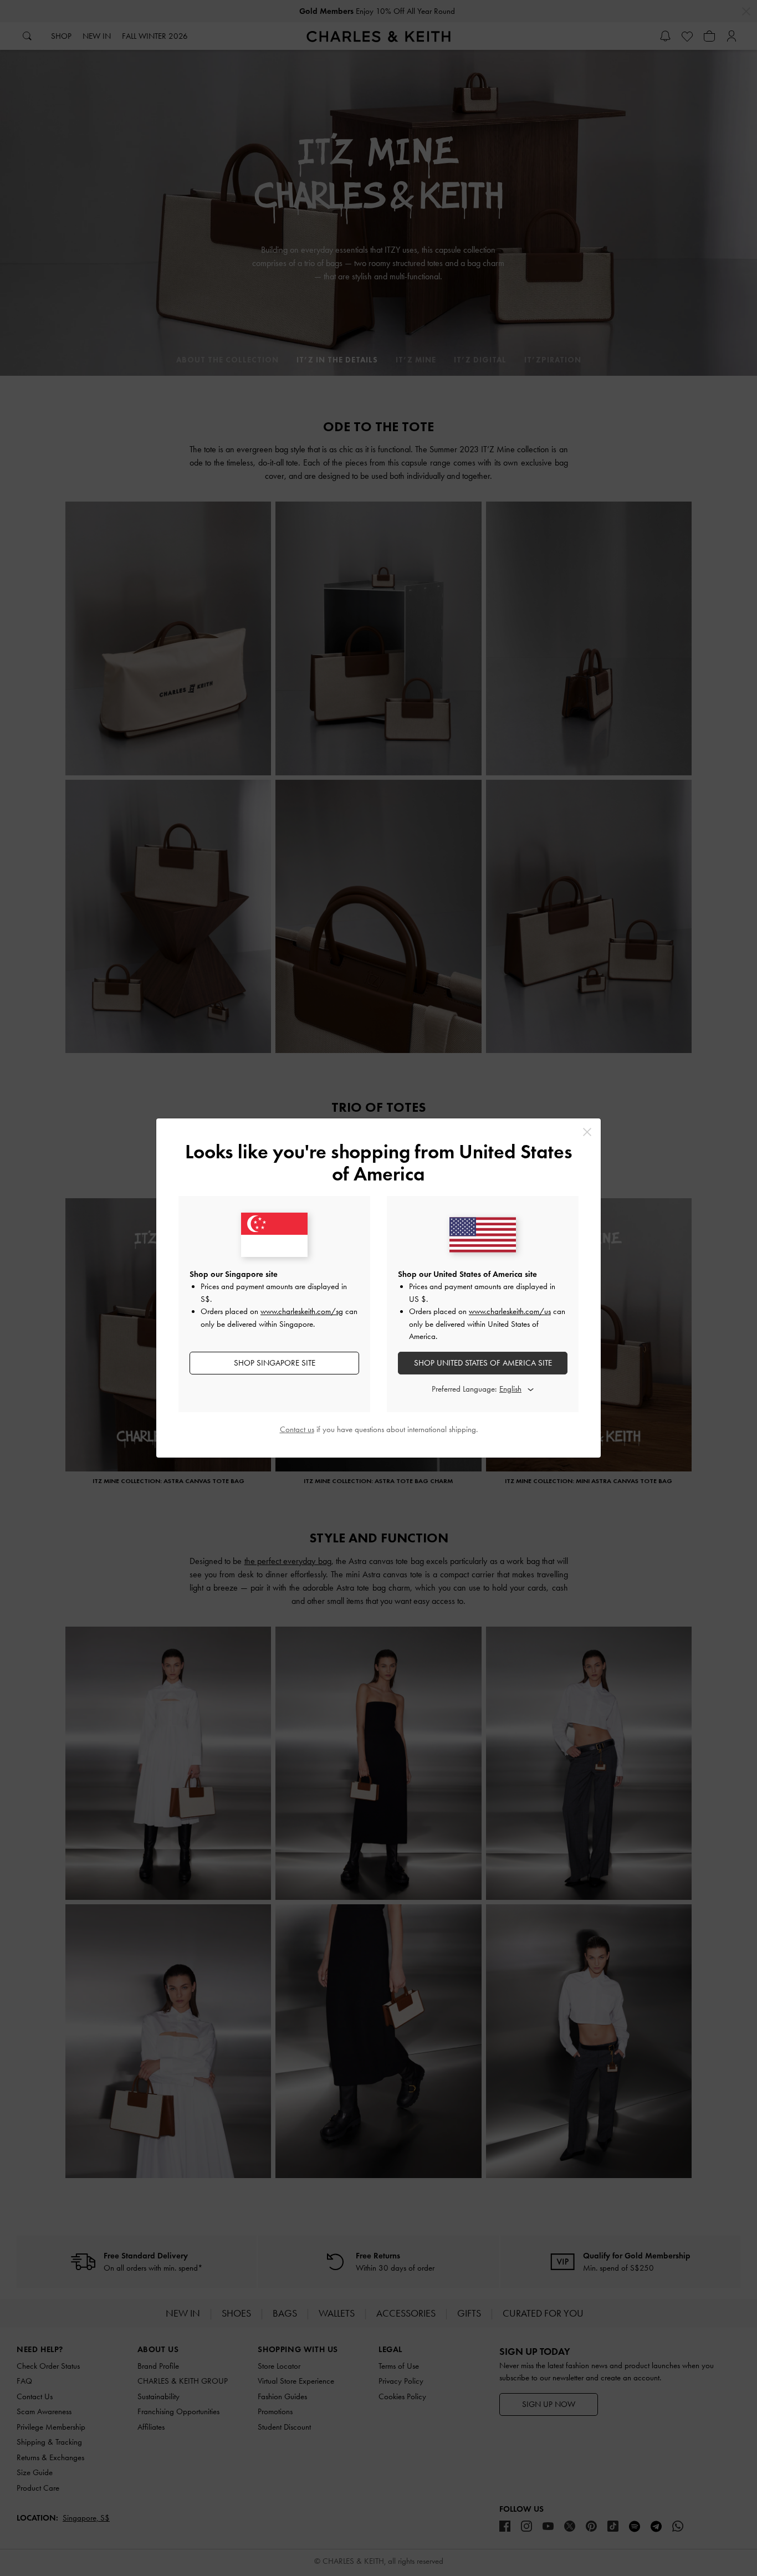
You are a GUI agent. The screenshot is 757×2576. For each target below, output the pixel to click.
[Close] (587, 1132)
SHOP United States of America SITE (483, 1363)
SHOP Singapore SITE (275, 1363)
